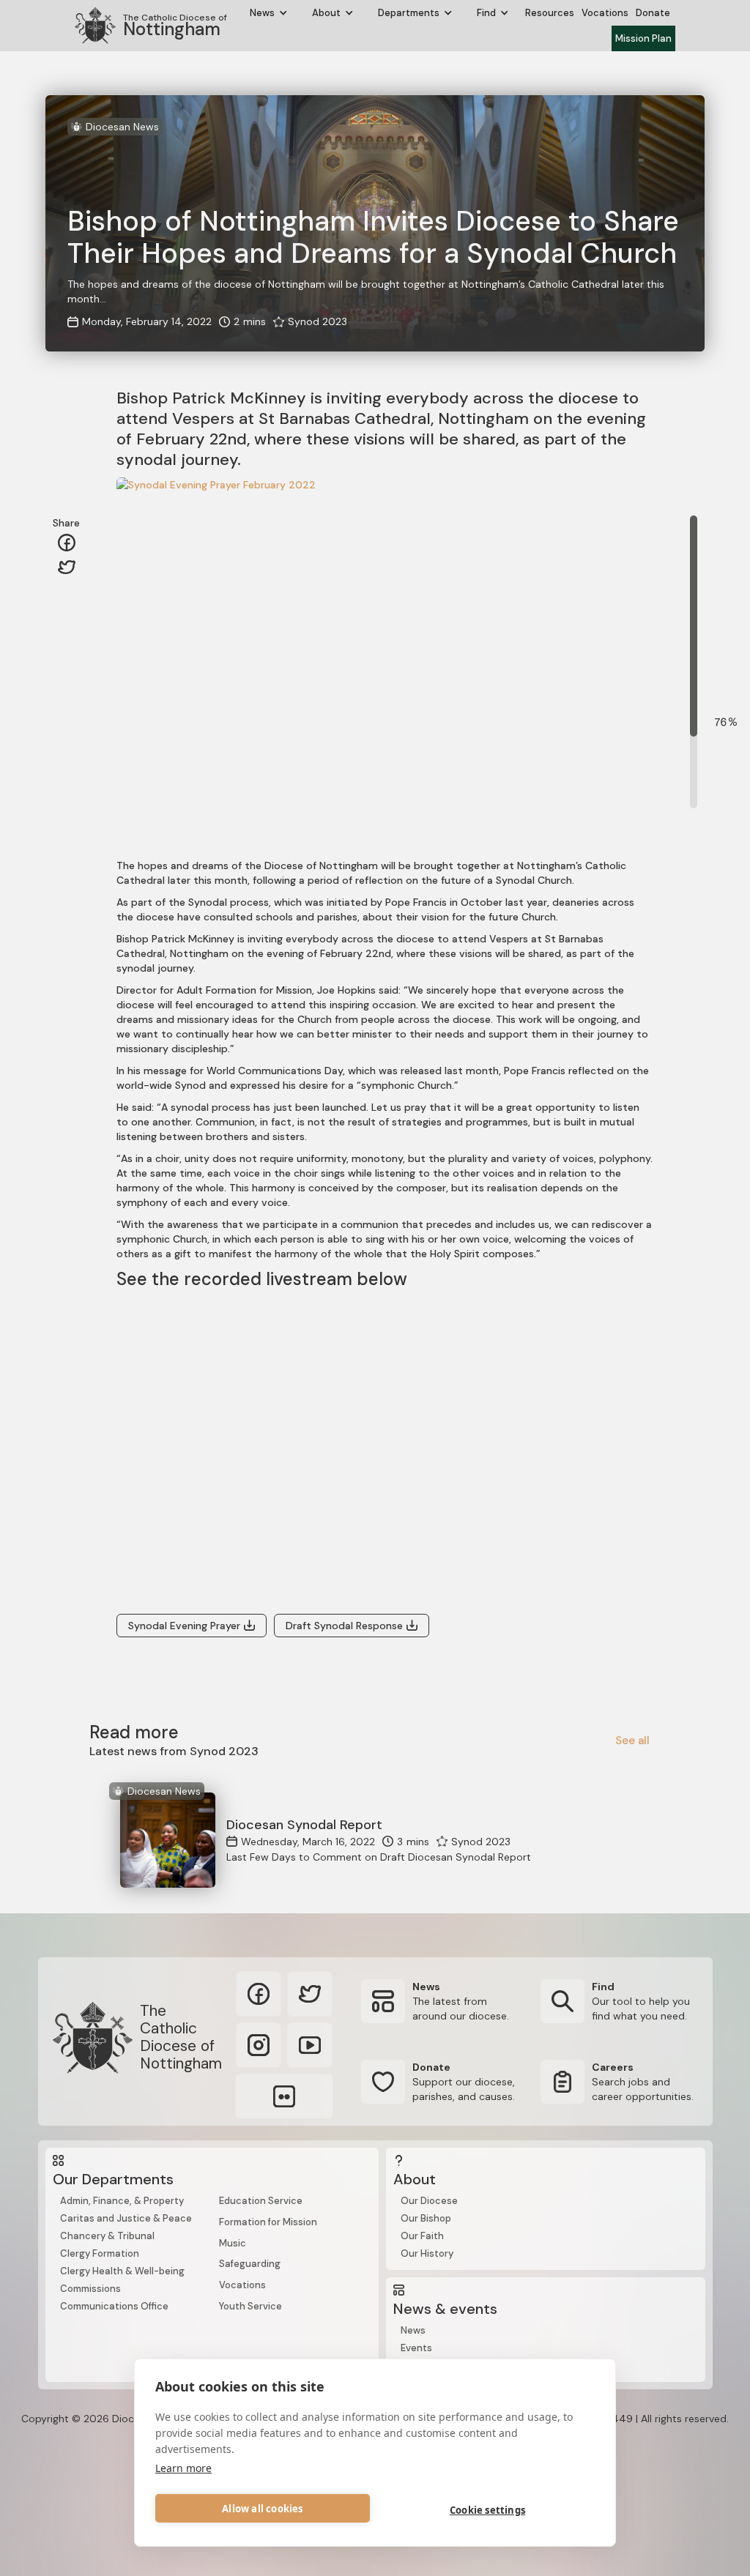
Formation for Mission (268, 2222)
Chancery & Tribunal (107, 2236)
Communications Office (114, 2306)
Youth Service (250, 2306)
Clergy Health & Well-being (122, 2271)
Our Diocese (429, 2201)
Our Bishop (426, 2218)
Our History (427, 2253)
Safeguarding (250, 2264)
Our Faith (422, 2236)
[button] (269, 13)
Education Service (261, 2201)
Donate (653, 13)
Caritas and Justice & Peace (126, 2218)
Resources (550, 13)
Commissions (90, 2289)
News (413, 2330)
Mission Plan (643, 38)
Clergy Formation (100, 2253)
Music (233, 2243)
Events (416, 2348)
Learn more (183, 2468)
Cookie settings (487, 2510)
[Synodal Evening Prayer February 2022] (351, 652)
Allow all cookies (262, 2509)
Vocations (605, 13)
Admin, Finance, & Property (122, 2201)
